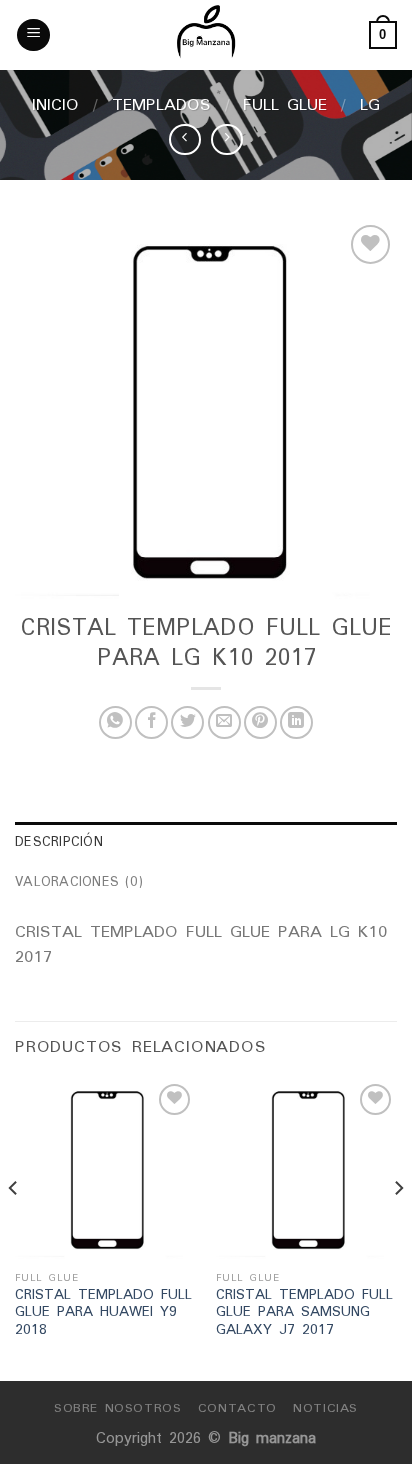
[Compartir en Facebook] (151, 722)
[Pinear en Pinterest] (260, 722)
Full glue (285, 104)
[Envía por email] (224, 722)
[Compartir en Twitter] (187, 722)
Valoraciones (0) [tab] (79, 881)
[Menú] (33, 35)
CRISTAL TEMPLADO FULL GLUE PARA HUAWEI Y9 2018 (103, 1312)
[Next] (398, 1228)
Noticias (325, 1407)
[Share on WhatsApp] (115, 722)
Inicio (55, 104)
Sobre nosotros (118, 1407)
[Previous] (14, 1228)
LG (370, 104)
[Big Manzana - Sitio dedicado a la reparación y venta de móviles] (206, 35)
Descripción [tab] (59, 841)
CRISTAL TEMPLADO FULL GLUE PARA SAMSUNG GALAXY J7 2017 (304, 1312)
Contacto (237, 1407)
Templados (161, 104)
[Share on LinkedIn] (296, 722)
